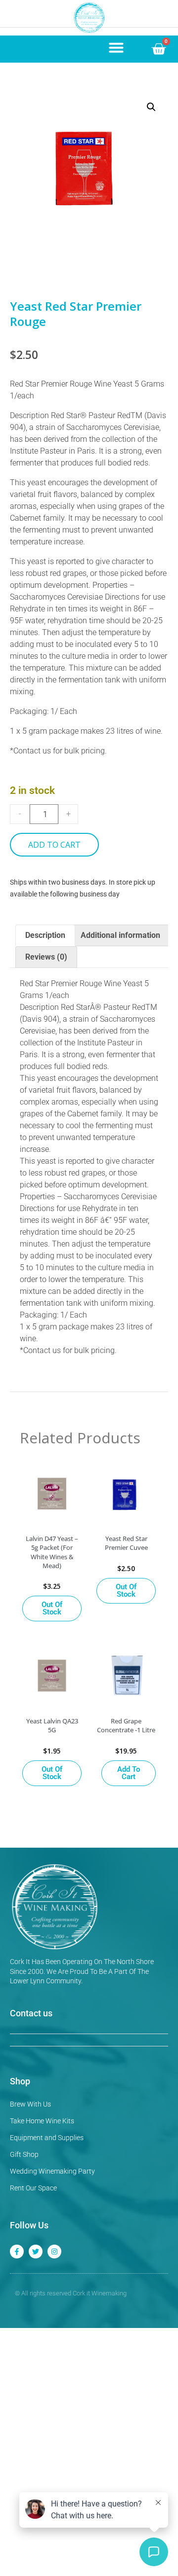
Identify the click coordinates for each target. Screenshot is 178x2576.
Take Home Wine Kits (42, 2121)
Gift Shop (24, 2154)
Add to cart (54, 845)
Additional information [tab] (120, 935)
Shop (20, 2081)
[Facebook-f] (17, 2252)
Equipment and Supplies (47, 2138)
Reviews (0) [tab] (46, 957)
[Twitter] (36, 2252)
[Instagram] (54, 2252)
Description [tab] (45, 935)
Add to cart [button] (129, 1773)
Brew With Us (30, 2104)
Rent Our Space (33, 2188)
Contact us (31, 2013)
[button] (116, 47)
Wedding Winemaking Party (52, 2171)
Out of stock (52, 1608)
